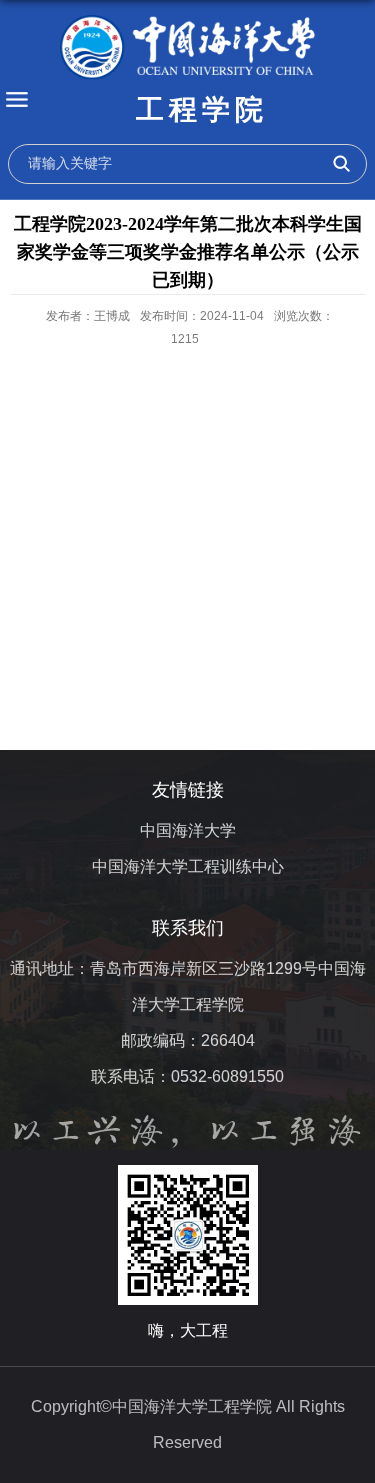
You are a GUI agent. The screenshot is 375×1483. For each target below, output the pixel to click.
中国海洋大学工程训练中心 (188, 866)
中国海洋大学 (188, 830)
